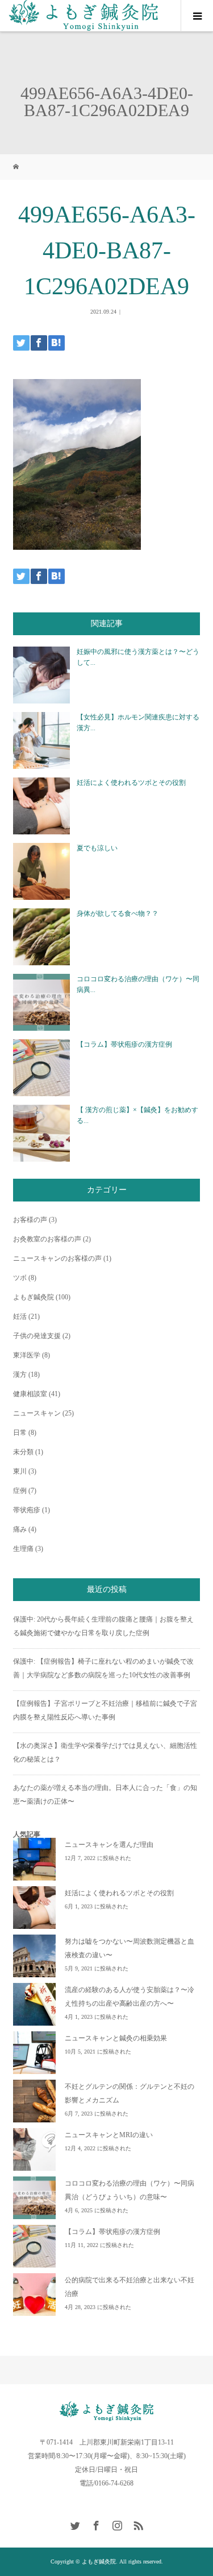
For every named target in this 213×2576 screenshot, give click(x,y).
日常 (20, 1433)
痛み (20, 1529)
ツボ (20, 1278)
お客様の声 (30, 1220)
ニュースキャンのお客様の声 (57, 1258)
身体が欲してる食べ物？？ (118, 913)
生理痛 (23, 1549)
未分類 (23, 1452)
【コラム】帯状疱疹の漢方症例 (124, 1044)
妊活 (20, 1316)
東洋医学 (27, 1355)
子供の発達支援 (37, 1336)
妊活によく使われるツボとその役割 (131, 783)
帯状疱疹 (27, 1510)
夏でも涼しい (97, 848)
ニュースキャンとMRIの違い (109, 2135)
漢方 (20, 1375)
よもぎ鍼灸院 (34, 1297)
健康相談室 (30, 1394)
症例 (20, 1491)
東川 (20, 1471)
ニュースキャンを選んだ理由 (109, 1845)
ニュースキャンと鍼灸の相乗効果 (116, 2038)
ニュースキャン (37, 1413)
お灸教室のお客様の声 (47, 1239)
